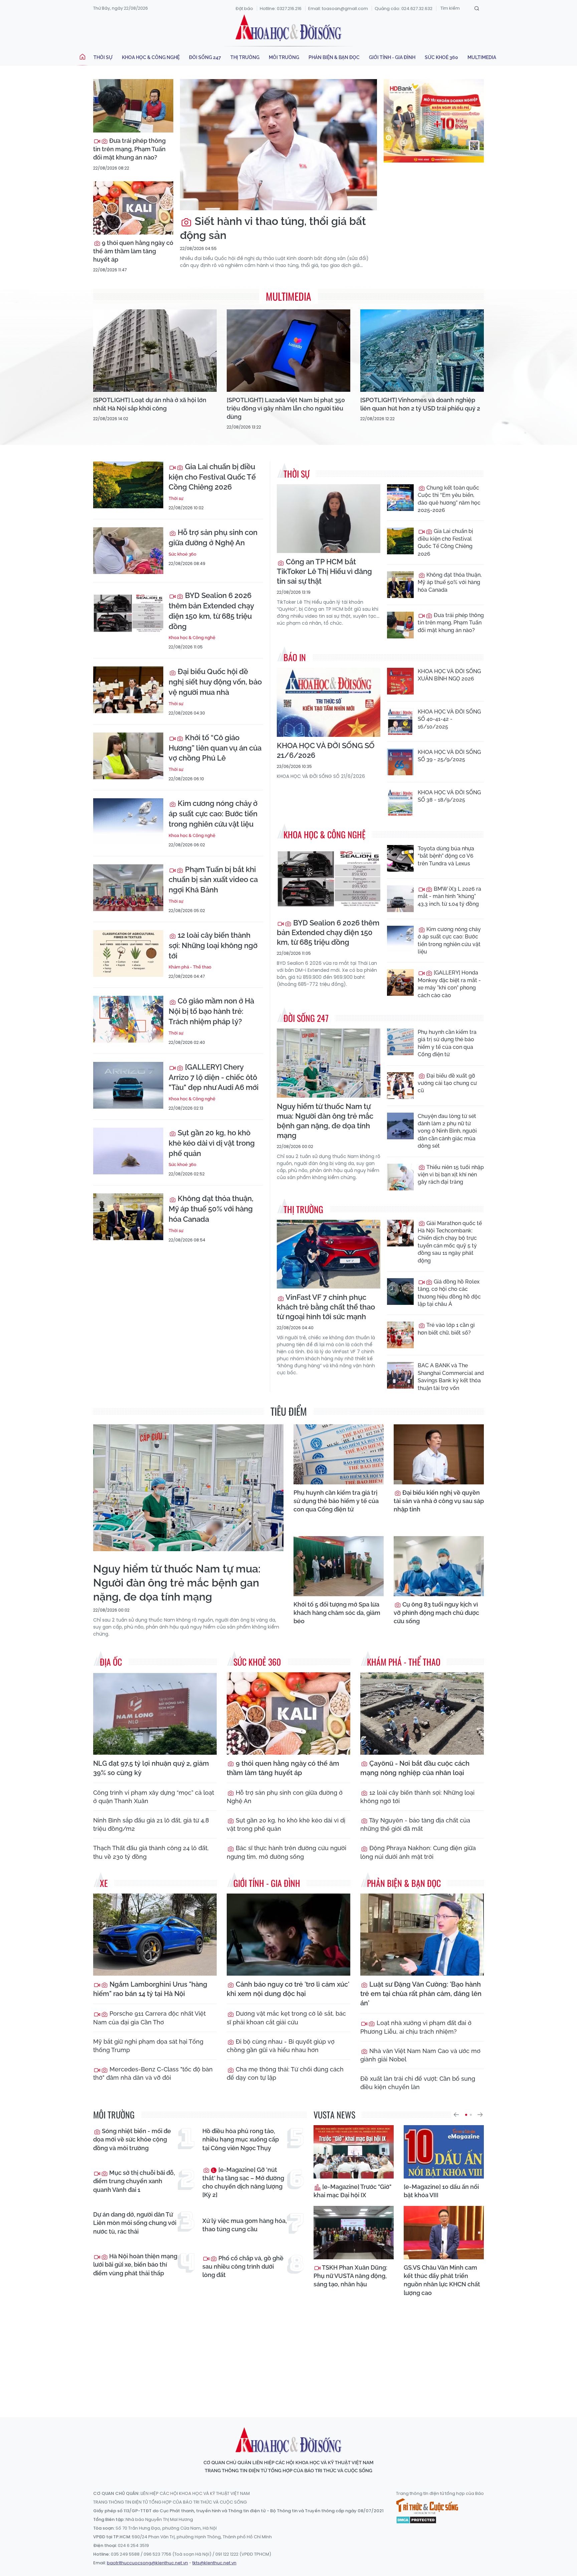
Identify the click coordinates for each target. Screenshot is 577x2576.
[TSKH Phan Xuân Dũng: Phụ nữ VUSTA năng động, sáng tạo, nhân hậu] (354, 2233)
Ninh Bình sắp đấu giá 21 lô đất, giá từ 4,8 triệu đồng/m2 (151, 1824)
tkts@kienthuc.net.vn (214, 2563)
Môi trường (284, 57)
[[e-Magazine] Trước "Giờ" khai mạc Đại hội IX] (354, 2152)
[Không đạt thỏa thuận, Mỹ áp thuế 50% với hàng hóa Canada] (128, 1217)
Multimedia (482, 57)
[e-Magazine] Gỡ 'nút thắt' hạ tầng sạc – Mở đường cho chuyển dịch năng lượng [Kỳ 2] (243, 2182)
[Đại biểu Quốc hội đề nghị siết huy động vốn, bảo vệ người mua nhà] (128, 690)
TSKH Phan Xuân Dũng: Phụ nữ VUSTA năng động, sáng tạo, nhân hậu (350, 2276)
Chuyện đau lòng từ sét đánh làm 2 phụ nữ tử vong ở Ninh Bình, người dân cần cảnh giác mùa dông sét (447, 1131)
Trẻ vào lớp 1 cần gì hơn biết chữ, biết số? (446, 1329)
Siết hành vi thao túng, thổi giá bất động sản (273, 228)
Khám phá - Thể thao (190, 967)
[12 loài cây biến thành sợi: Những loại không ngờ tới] (128, 953)
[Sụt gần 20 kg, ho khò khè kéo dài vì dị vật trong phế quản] (128, 1151)
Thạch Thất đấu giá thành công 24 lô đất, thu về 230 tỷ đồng (151, 1852)
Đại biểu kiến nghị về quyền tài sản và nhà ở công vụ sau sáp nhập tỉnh (439, 1501)
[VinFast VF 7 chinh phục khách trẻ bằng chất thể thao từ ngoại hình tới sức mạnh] (329, 1254)
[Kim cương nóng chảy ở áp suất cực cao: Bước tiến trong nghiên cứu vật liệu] (128, 822)
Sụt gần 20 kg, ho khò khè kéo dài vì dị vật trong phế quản (212, 1143)
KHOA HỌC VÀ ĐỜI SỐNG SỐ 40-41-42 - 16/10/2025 (449, 719)
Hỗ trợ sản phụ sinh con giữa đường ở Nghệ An (213, 537)
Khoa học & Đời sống (288, 28)
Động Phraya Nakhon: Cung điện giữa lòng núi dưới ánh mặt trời (418, 1852)
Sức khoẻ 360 (441, 57)
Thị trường (245, 57)
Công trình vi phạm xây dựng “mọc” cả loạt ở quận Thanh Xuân (154, 1797)
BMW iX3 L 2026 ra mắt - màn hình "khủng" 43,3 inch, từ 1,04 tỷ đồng (449, 896)
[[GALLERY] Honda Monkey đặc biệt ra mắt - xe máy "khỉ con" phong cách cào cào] (400, 982)
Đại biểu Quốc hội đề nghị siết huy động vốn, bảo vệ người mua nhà (215, 682)
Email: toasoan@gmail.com (338, 9)
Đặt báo (244, 9)
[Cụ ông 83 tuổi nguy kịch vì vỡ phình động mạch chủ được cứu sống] (439, 1566)
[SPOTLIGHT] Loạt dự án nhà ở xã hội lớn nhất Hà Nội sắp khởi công (150, 404)
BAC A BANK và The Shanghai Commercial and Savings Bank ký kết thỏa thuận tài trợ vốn (451, 1377)
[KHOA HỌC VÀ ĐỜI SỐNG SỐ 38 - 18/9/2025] (400, 802)
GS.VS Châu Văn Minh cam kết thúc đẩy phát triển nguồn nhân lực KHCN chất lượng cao (442, 2280)
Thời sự (103, 57)
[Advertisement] (288, 2351)
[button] (456, 2115)
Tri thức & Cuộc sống (427, 2506)
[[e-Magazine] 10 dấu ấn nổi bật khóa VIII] (444, 2152)
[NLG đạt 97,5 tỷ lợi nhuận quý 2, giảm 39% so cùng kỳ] (155, 1713)
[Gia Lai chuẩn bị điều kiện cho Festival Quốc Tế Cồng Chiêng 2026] (128, 485)
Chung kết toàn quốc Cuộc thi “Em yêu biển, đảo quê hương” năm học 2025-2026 (449, 499)
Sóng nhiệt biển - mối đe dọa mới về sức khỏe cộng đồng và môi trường (132, 2139)
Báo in (295, 657)
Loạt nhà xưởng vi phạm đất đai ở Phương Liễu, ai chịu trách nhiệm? (416, 2027)
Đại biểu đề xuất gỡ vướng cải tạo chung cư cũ (447, 1083)
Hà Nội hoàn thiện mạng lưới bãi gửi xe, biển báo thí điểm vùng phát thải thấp (135, 2264)
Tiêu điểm (289, 1411)
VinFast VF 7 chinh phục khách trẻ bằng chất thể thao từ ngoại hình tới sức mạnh (326, 1307)
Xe (104, 1883)
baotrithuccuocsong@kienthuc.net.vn (147, 2563)
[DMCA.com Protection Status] (416, 2519)
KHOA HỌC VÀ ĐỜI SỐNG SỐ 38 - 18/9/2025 (449, 796)
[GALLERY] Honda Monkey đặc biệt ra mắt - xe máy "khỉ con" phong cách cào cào (449, 984)
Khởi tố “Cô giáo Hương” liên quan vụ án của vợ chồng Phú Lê (215, 748)
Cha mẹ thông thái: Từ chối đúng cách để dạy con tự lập (285, 2073)
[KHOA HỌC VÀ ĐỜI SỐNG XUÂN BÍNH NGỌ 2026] (400, 681)
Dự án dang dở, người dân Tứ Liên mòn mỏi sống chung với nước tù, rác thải (135, 2223)
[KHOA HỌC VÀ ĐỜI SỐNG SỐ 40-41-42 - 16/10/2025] (400, 722)
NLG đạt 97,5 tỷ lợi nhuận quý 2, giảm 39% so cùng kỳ (151, 1768)
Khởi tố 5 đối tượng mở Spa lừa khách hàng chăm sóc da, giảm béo (337, 1613)
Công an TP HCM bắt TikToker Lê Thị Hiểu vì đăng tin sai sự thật (324, 571)
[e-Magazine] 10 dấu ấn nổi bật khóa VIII (441, 2191)
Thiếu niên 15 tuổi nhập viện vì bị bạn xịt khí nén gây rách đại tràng (451, 1175)
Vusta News (334, 2115)
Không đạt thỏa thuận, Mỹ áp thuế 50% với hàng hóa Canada (211, 1209)
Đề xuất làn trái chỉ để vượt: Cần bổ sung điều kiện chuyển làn (418, 2083)
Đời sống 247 (205, 57)
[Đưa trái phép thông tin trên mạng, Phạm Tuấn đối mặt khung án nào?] (133, 106)
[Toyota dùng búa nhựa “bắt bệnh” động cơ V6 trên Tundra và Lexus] (400, 858)
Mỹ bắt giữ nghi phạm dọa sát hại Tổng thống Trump (148, 2046)
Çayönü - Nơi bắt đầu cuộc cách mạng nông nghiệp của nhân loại (415, 1768)
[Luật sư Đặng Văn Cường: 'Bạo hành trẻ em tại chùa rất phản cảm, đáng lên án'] (422, 1935)
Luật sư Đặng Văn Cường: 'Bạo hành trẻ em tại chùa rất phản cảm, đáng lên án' (421, 1994)
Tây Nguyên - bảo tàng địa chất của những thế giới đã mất (415, 1824)
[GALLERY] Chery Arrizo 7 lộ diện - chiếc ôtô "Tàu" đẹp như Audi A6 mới (214, 1077)
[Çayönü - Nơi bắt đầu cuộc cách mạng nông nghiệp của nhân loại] (422, 1713)
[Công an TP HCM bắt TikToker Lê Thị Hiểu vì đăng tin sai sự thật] (329, 519)
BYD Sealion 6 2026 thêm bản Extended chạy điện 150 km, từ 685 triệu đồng (211, 611)
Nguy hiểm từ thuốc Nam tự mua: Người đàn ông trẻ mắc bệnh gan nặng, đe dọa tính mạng (325, 1121)
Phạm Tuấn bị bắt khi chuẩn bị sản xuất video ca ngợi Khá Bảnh (213, 880)
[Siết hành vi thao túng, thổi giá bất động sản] (278, 145)
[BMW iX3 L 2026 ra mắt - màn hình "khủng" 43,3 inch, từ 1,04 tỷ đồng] (400, 899)
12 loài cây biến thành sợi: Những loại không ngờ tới (213, 945)
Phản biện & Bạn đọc (334, 57)
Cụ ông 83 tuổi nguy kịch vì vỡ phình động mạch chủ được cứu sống (436, 1613)
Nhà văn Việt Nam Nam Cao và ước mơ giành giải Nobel (420, 2055)
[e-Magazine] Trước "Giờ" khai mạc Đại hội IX (352, 2191)
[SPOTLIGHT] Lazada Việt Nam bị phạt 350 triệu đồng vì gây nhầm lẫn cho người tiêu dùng (286, 408)
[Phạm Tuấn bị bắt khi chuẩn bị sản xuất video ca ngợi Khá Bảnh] (128, 888)
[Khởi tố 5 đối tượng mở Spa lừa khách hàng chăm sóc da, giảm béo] (339, 1566)
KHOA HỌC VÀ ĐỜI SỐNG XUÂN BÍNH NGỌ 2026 (449, 675)
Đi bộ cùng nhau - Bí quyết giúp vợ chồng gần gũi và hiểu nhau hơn (281, 2046)
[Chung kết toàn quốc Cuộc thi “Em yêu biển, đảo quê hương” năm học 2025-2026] (400, 498)
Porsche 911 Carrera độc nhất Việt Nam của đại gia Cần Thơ (149, 2018)
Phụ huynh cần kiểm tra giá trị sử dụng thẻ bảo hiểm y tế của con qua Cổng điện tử (447, 1043)
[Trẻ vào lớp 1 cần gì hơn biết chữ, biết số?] (400, 1335)
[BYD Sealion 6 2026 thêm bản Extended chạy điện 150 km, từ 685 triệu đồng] (128, 614)
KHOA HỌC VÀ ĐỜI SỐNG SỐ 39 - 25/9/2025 (449, 756)
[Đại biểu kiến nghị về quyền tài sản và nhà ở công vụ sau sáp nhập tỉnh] (439, 1454)
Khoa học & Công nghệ (151, 57)
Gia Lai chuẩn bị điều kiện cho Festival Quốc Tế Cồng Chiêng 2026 (212, 477)
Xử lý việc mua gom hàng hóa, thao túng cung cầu (245, 2225)
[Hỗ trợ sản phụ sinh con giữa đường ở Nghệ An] (128, 551)
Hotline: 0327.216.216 (281, 9)
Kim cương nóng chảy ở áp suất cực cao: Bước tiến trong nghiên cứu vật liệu (213, 814)
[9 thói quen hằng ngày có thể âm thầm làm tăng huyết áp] (133, 208)
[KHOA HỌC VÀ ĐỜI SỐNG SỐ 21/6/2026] (329, 702)
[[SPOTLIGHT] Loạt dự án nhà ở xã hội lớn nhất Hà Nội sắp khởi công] (155, 351)
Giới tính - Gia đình (392, 57)
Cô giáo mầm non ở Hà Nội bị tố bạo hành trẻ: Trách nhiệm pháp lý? (211, 1011)
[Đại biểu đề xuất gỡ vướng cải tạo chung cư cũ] (400, 1086)
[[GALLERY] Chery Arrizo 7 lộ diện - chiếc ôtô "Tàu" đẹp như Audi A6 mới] (128, 1085)
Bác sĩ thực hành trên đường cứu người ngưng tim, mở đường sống (286, 1852)
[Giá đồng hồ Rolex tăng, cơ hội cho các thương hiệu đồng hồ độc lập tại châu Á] (400, 1292)
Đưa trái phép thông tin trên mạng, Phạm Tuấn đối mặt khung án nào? (129, 149)
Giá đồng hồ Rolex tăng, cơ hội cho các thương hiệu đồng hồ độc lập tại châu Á (449, 1293)
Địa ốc (111, 1662)
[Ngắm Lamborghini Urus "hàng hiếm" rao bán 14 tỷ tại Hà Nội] (155, 1935)
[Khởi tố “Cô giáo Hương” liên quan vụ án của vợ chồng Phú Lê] (128, 756)
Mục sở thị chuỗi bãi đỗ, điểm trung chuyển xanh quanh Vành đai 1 (134, 2181)
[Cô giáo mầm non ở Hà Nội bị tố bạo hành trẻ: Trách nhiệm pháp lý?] (128, 1019)
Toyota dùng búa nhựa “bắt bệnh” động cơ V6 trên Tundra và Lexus (446, 856)
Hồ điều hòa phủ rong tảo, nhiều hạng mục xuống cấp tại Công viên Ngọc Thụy (241, 2139)
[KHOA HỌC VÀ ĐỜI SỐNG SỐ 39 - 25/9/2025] (400, 762)
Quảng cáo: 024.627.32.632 (404, 9)
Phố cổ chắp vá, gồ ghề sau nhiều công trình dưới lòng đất (243, 2266)
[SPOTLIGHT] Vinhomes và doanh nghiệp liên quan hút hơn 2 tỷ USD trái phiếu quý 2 (420, 404)
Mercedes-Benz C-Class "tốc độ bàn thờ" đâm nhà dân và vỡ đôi (153, 2073)
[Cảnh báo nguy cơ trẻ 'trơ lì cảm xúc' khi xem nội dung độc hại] (288, 1935)
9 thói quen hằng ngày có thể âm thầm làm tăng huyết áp (133, 251)
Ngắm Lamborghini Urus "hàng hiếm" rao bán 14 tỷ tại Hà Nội (150, 1989)
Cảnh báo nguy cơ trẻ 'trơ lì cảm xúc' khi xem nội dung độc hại (288, 1989)
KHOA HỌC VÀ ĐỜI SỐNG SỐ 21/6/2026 (326, 750)
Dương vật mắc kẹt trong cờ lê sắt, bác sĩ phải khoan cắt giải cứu (286, 2018)
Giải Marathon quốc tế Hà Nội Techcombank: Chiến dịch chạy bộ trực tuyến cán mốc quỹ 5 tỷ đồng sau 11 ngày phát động (450, 1242)
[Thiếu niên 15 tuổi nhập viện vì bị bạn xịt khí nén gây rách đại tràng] (400, 1177)
